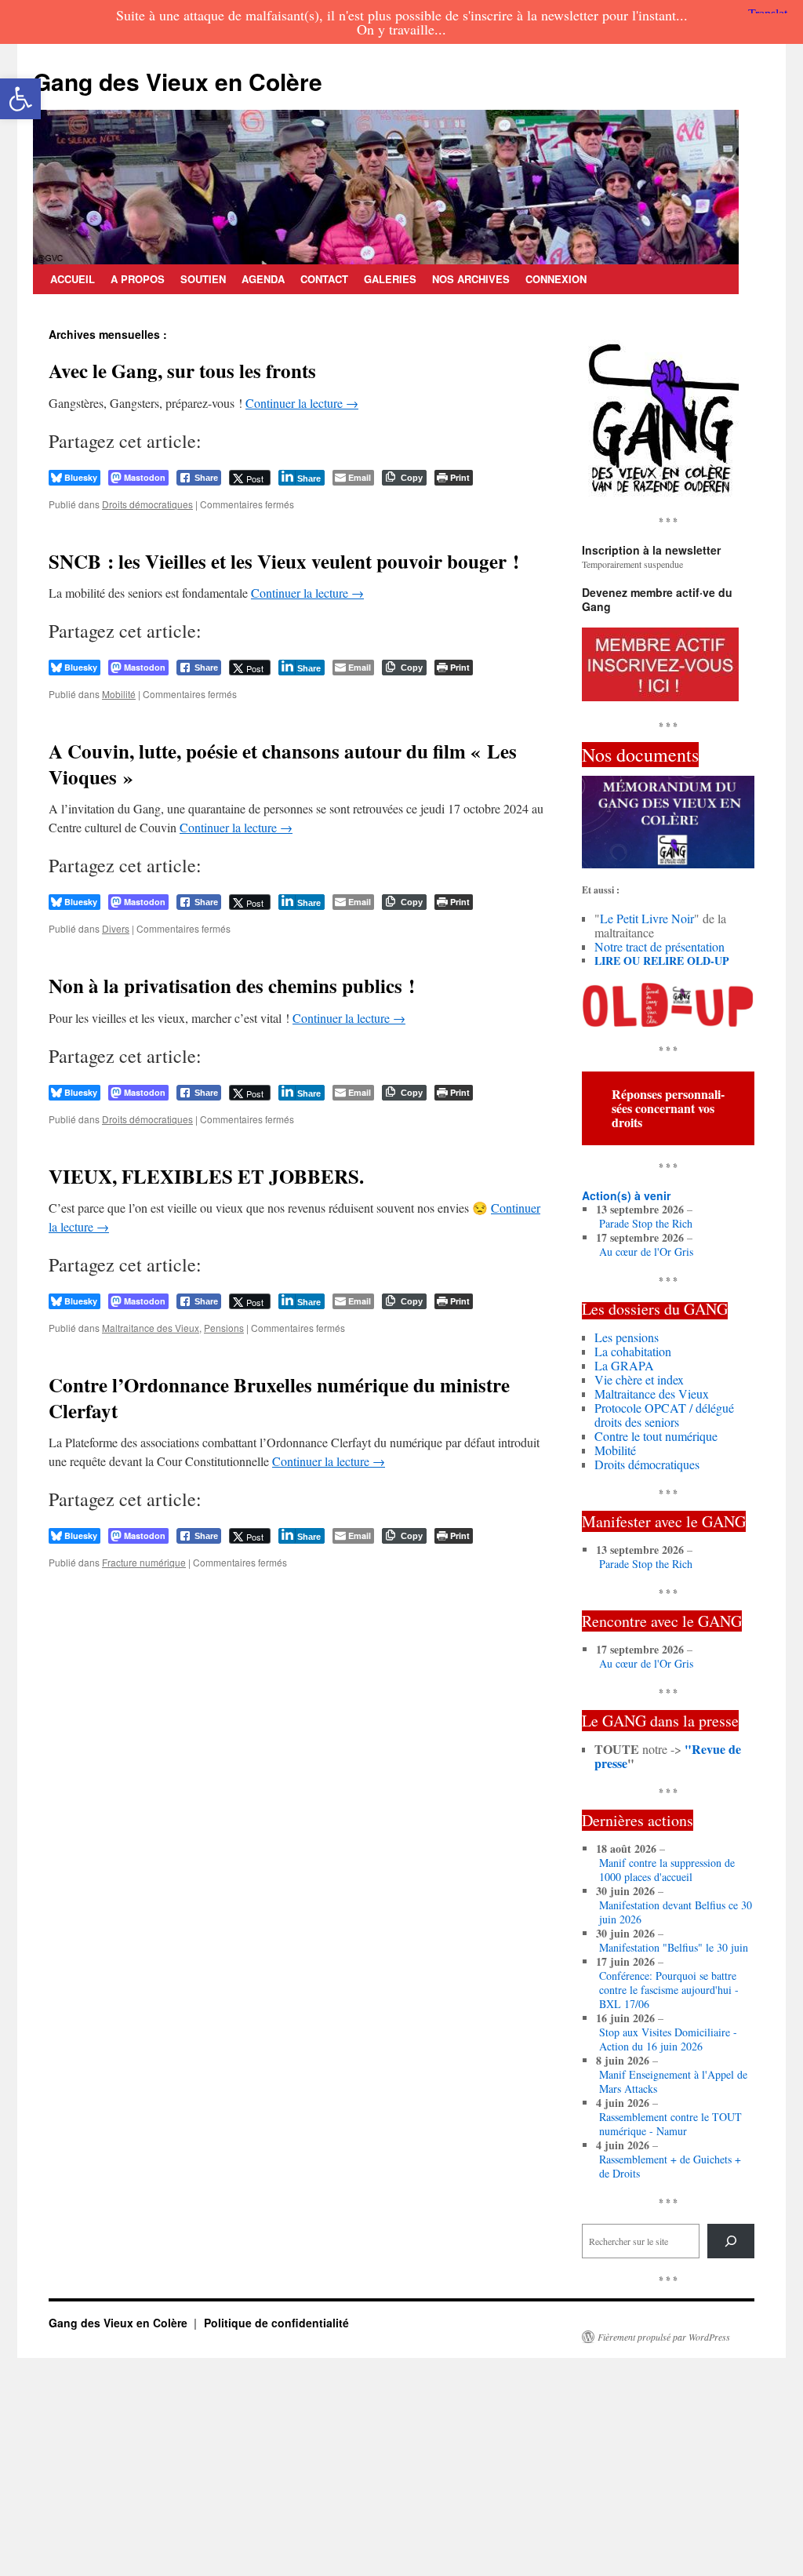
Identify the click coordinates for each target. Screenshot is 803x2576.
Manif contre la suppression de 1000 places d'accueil (667, 1870)
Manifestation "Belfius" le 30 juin (674, 1948)
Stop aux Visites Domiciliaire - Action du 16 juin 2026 (668, 2039)
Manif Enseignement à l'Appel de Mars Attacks (673, 2082)
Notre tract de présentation (659, 946)
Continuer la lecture (302, 403)
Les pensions (627, 1337)
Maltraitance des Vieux (151, 1328)
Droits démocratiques (147, 504)
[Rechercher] (731, 2241)
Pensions (224, 1328)
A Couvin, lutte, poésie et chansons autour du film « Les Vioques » (283, 764)
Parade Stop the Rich (646, 1224)
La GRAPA (624, 1365)
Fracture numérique (144, 1562)
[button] (20, 99)
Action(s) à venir (626, 1195)
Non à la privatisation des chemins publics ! (232, 986)
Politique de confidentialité (276, 2323)
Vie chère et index (639, 1379)
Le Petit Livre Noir (647, 918)
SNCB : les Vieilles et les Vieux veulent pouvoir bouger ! (284, 561)
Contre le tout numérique (656, 1436)
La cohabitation (633, 1351)
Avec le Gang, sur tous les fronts (182, 371)
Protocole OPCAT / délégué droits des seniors (664, 1415)
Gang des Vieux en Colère (178, 81)
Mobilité (119, 694)
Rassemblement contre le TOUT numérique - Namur (670, 2124)
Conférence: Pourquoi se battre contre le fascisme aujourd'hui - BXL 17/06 (669, 1990)
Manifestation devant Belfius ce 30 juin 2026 (676, 1912)
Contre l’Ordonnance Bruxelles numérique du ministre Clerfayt (279, 1398)
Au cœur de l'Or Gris (646, 1252)
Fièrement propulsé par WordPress (664, 2337)
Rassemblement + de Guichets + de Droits (670, 2167)
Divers (116, 928)
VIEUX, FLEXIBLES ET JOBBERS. (206, 1176)
